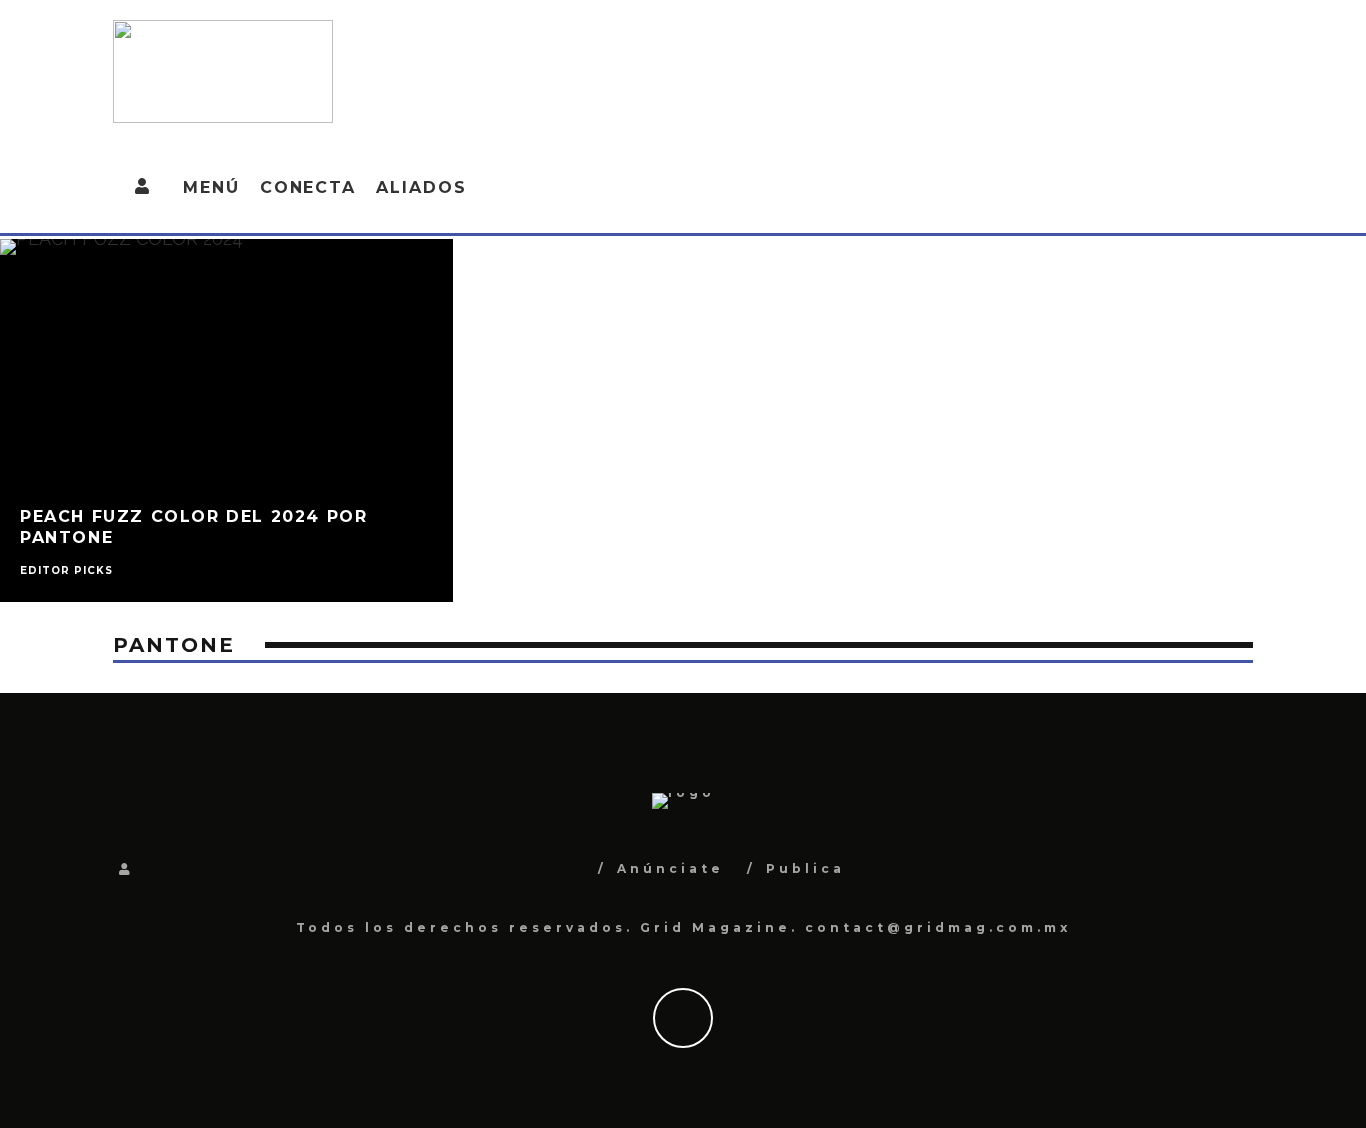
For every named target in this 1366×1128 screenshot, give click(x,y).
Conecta (308, 187)
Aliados (421, 187)
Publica (805, 868)
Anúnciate (670, 868)
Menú (211, 187)
